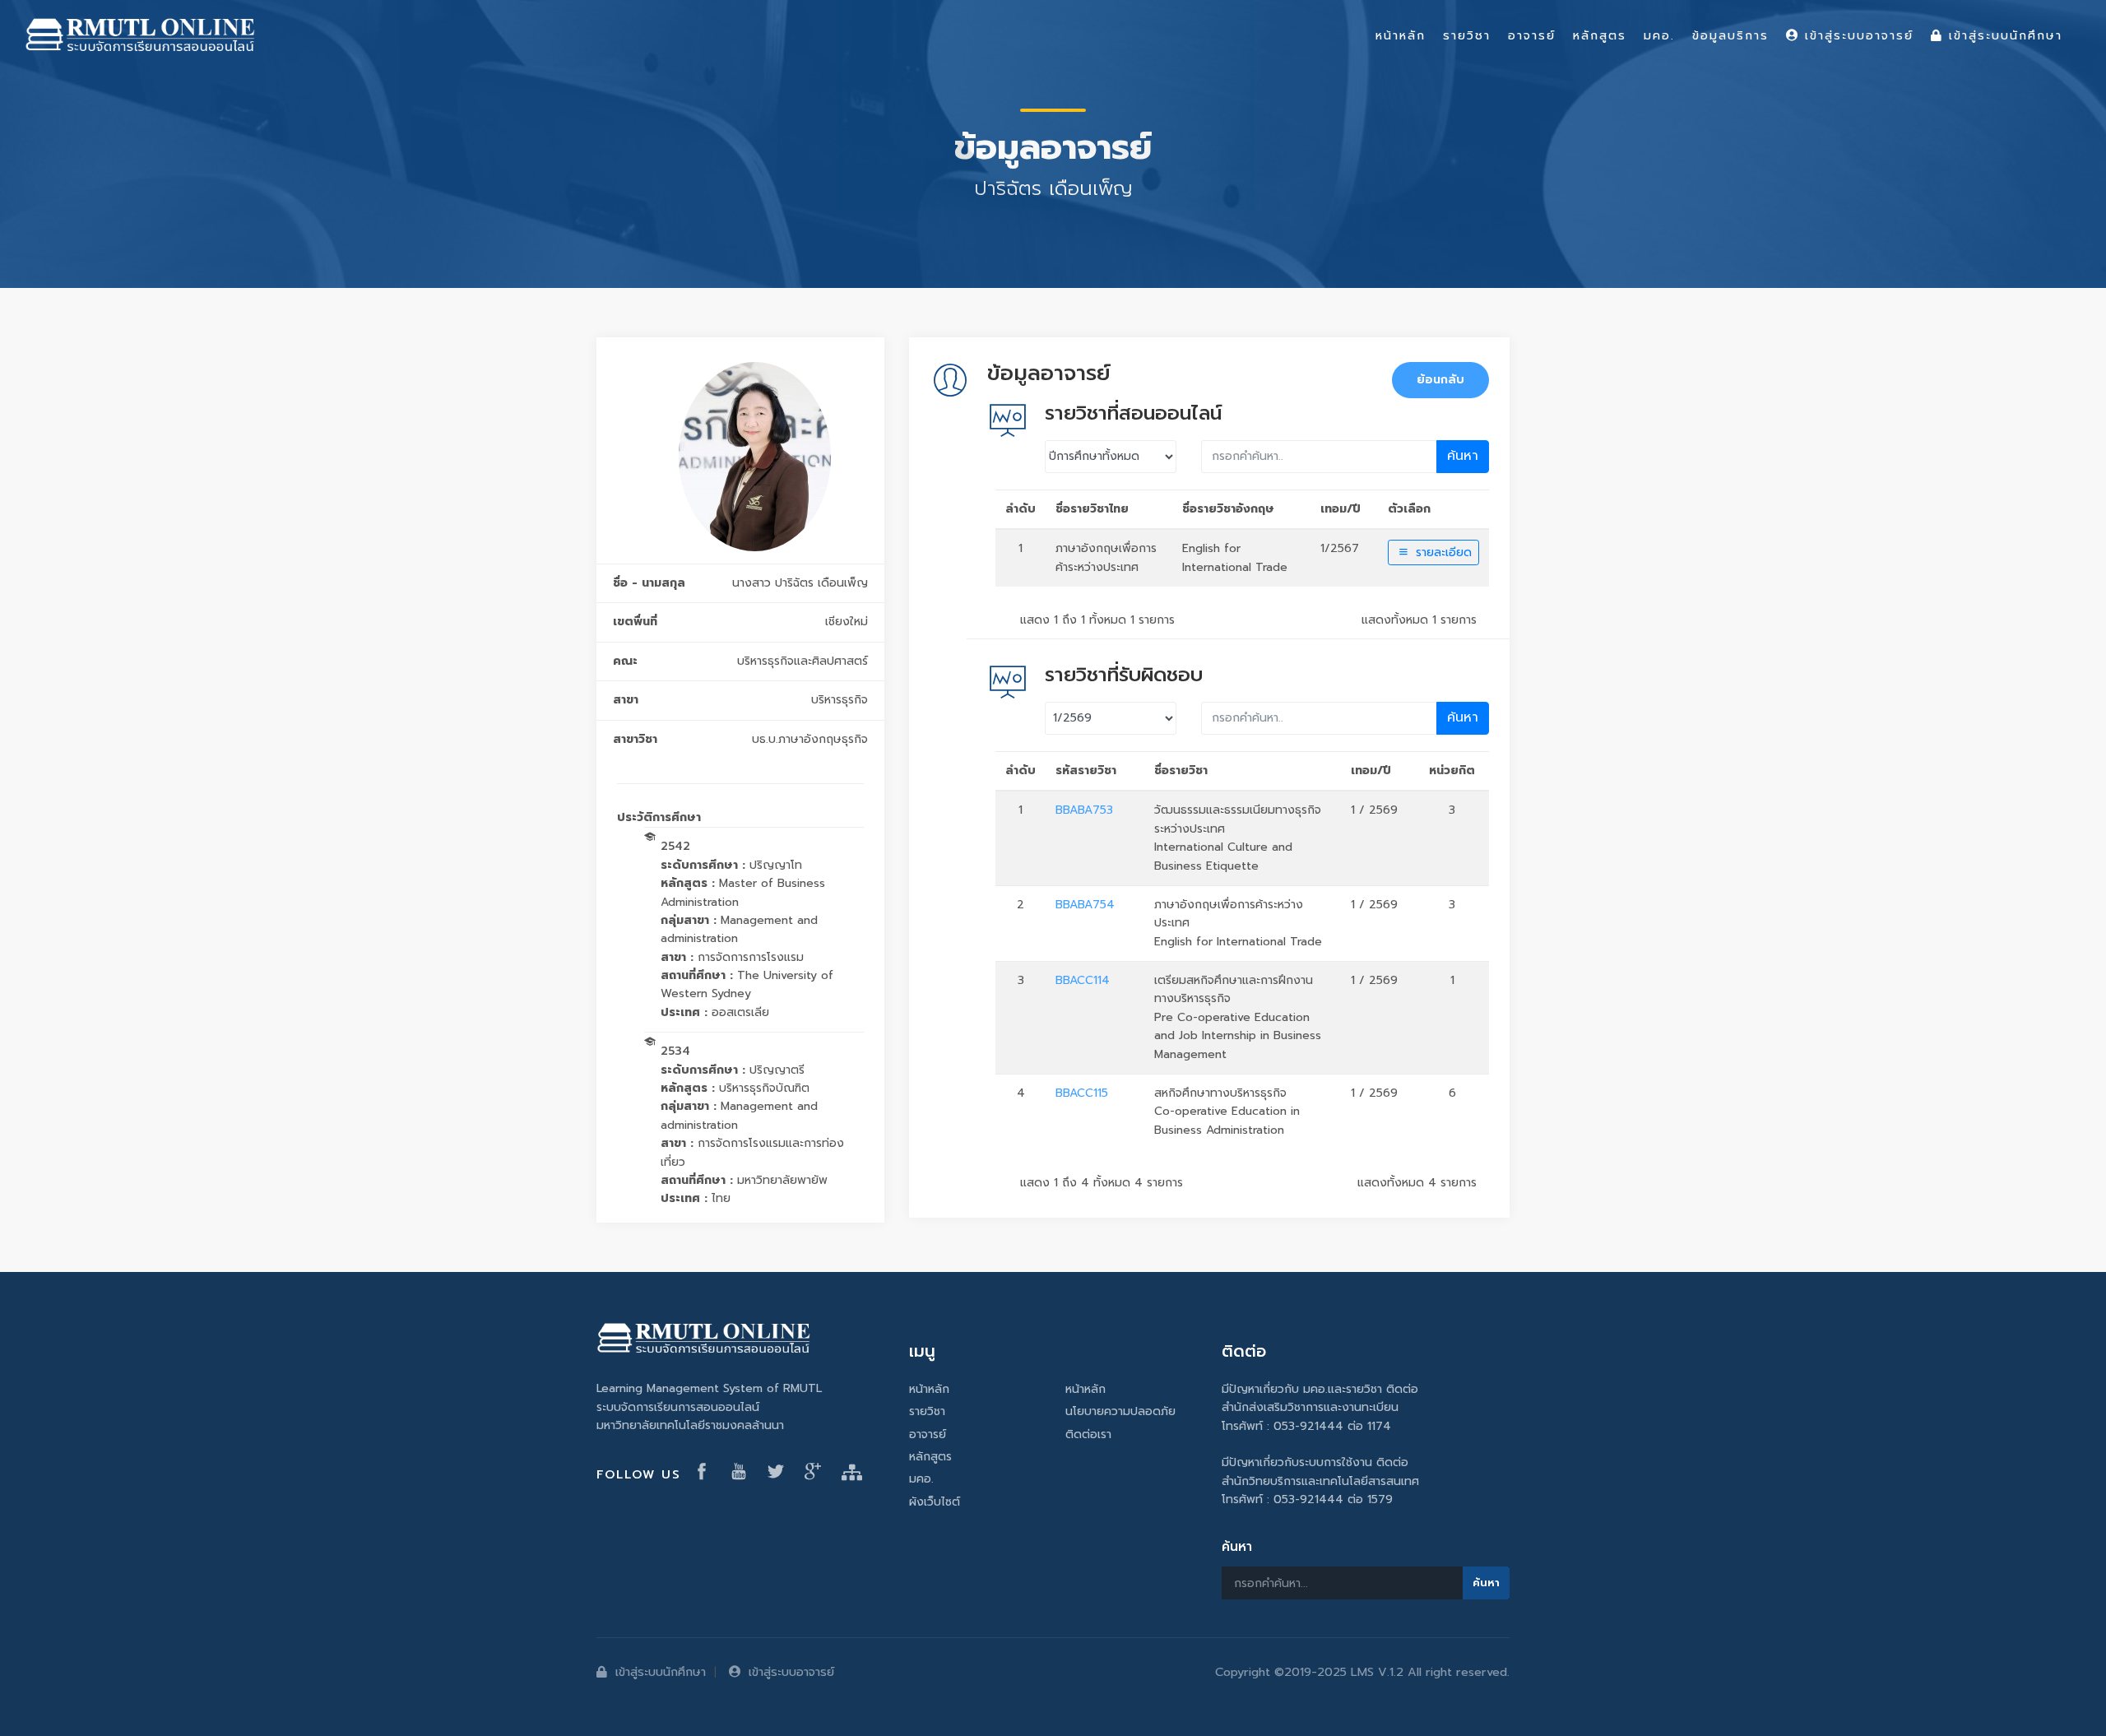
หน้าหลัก (929, 1389)
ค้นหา (1463, 456)
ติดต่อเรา (1088, 1434)
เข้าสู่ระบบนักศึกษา (661, 1672)
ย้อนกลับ (1440, 380)
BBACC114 (1083, 980)
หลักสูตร (930, 1457)
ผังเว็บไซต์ (935, 1502)
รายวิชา (927, 1411)
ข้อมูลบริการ (1730, 35)
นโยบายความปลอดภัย (1120, 1411)
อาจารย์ (928, 1434)
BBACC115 (1082, 1093)
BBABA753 (1084, 810)
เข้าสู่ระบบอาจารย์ (791, 1672)
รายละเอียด (1442, 552)
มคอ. (921, 1479)
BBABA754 (1085, 905)
